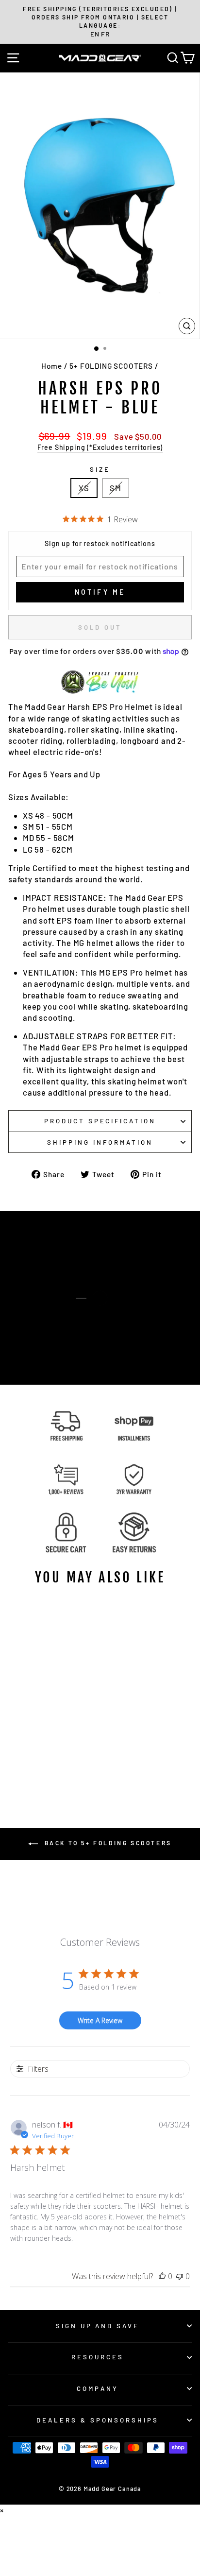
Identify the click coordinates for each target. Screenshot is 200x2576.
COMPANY (98, 2388)
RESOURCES (98, 2357)
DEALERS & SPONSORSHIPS (97, 2420)
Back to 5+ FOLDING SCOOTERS (107, 1843)
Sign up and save (98, 2326)
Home (51, 366)
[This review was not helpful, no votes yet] (180, 2276)
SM (116, 488)
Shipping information (100, 1142)
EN (95, 34)
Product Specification (100, 1121)
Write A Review (100, 2020)
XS (84, 488)
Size (100, 469)
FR (105, 34)
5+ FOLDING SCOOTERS (111, 366)
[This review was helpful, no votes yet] (162, 2276)
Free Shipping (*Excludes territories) (100, 447)
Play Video (105, 1316)
